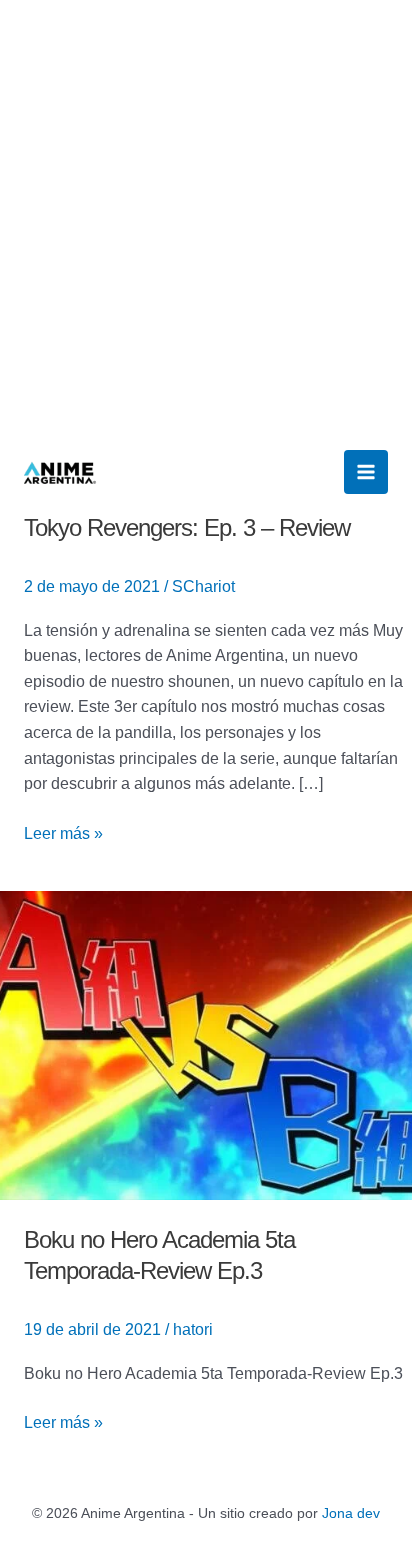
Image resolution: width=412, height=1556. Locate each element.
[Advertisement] (206, 216)
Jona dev (351, 1513)
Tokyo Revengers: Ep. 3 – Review (187, 527)
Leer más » (63, 831)
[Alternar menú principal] (366, 472)
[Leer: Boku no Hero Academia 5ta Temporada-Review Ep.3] (206, 1044)
